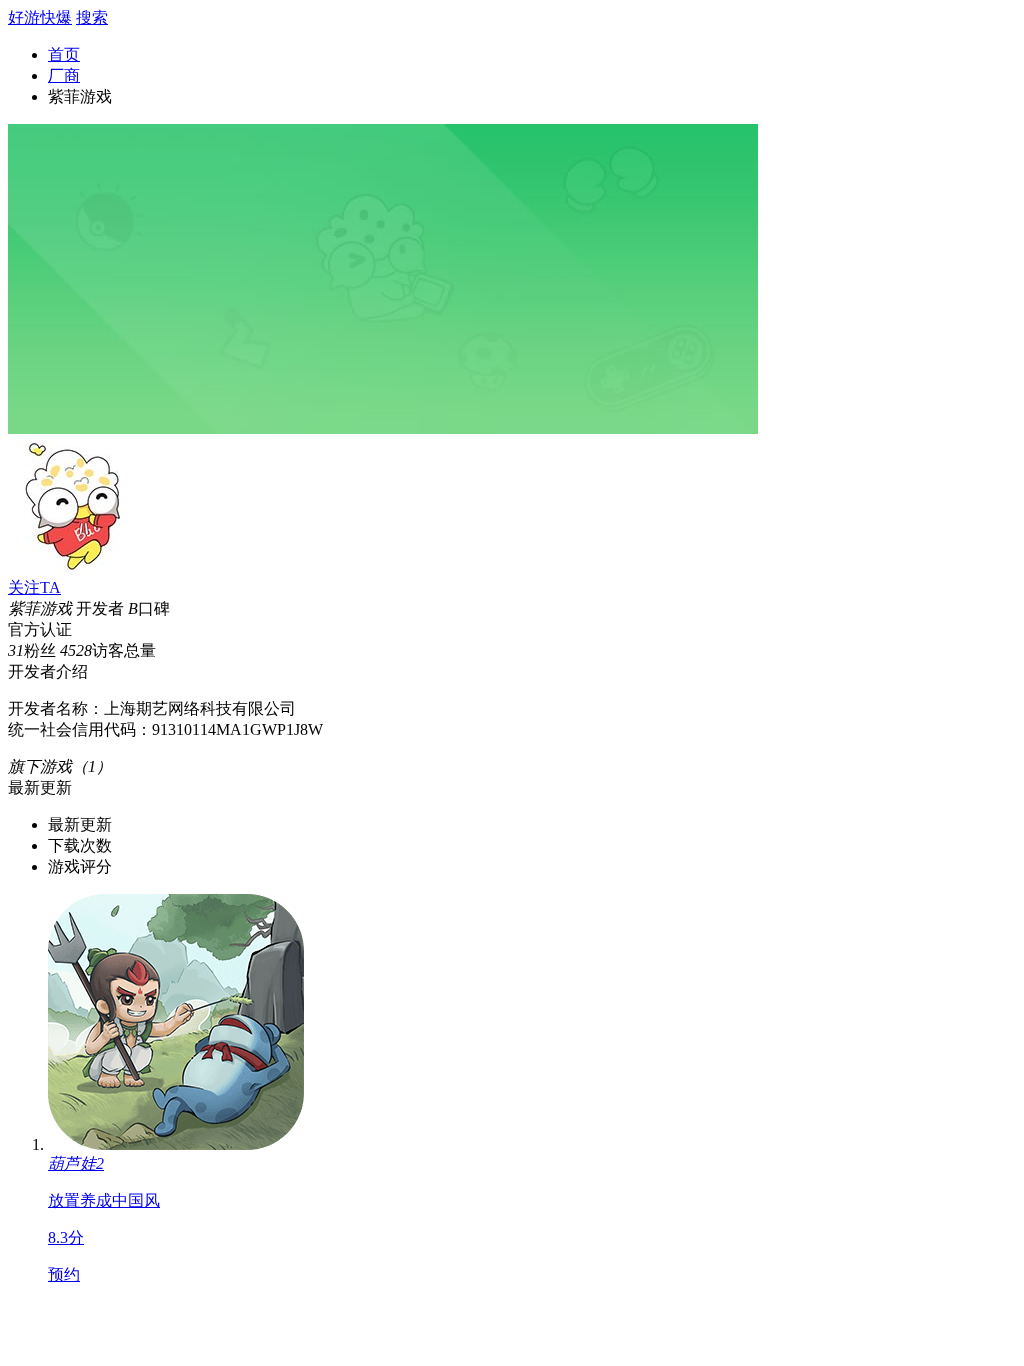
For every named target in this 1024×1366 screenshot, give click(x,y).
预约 (64, 1274)
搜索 (92, 17)
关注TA (34, 587)
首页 (64, 54)
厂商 (64, 75)
